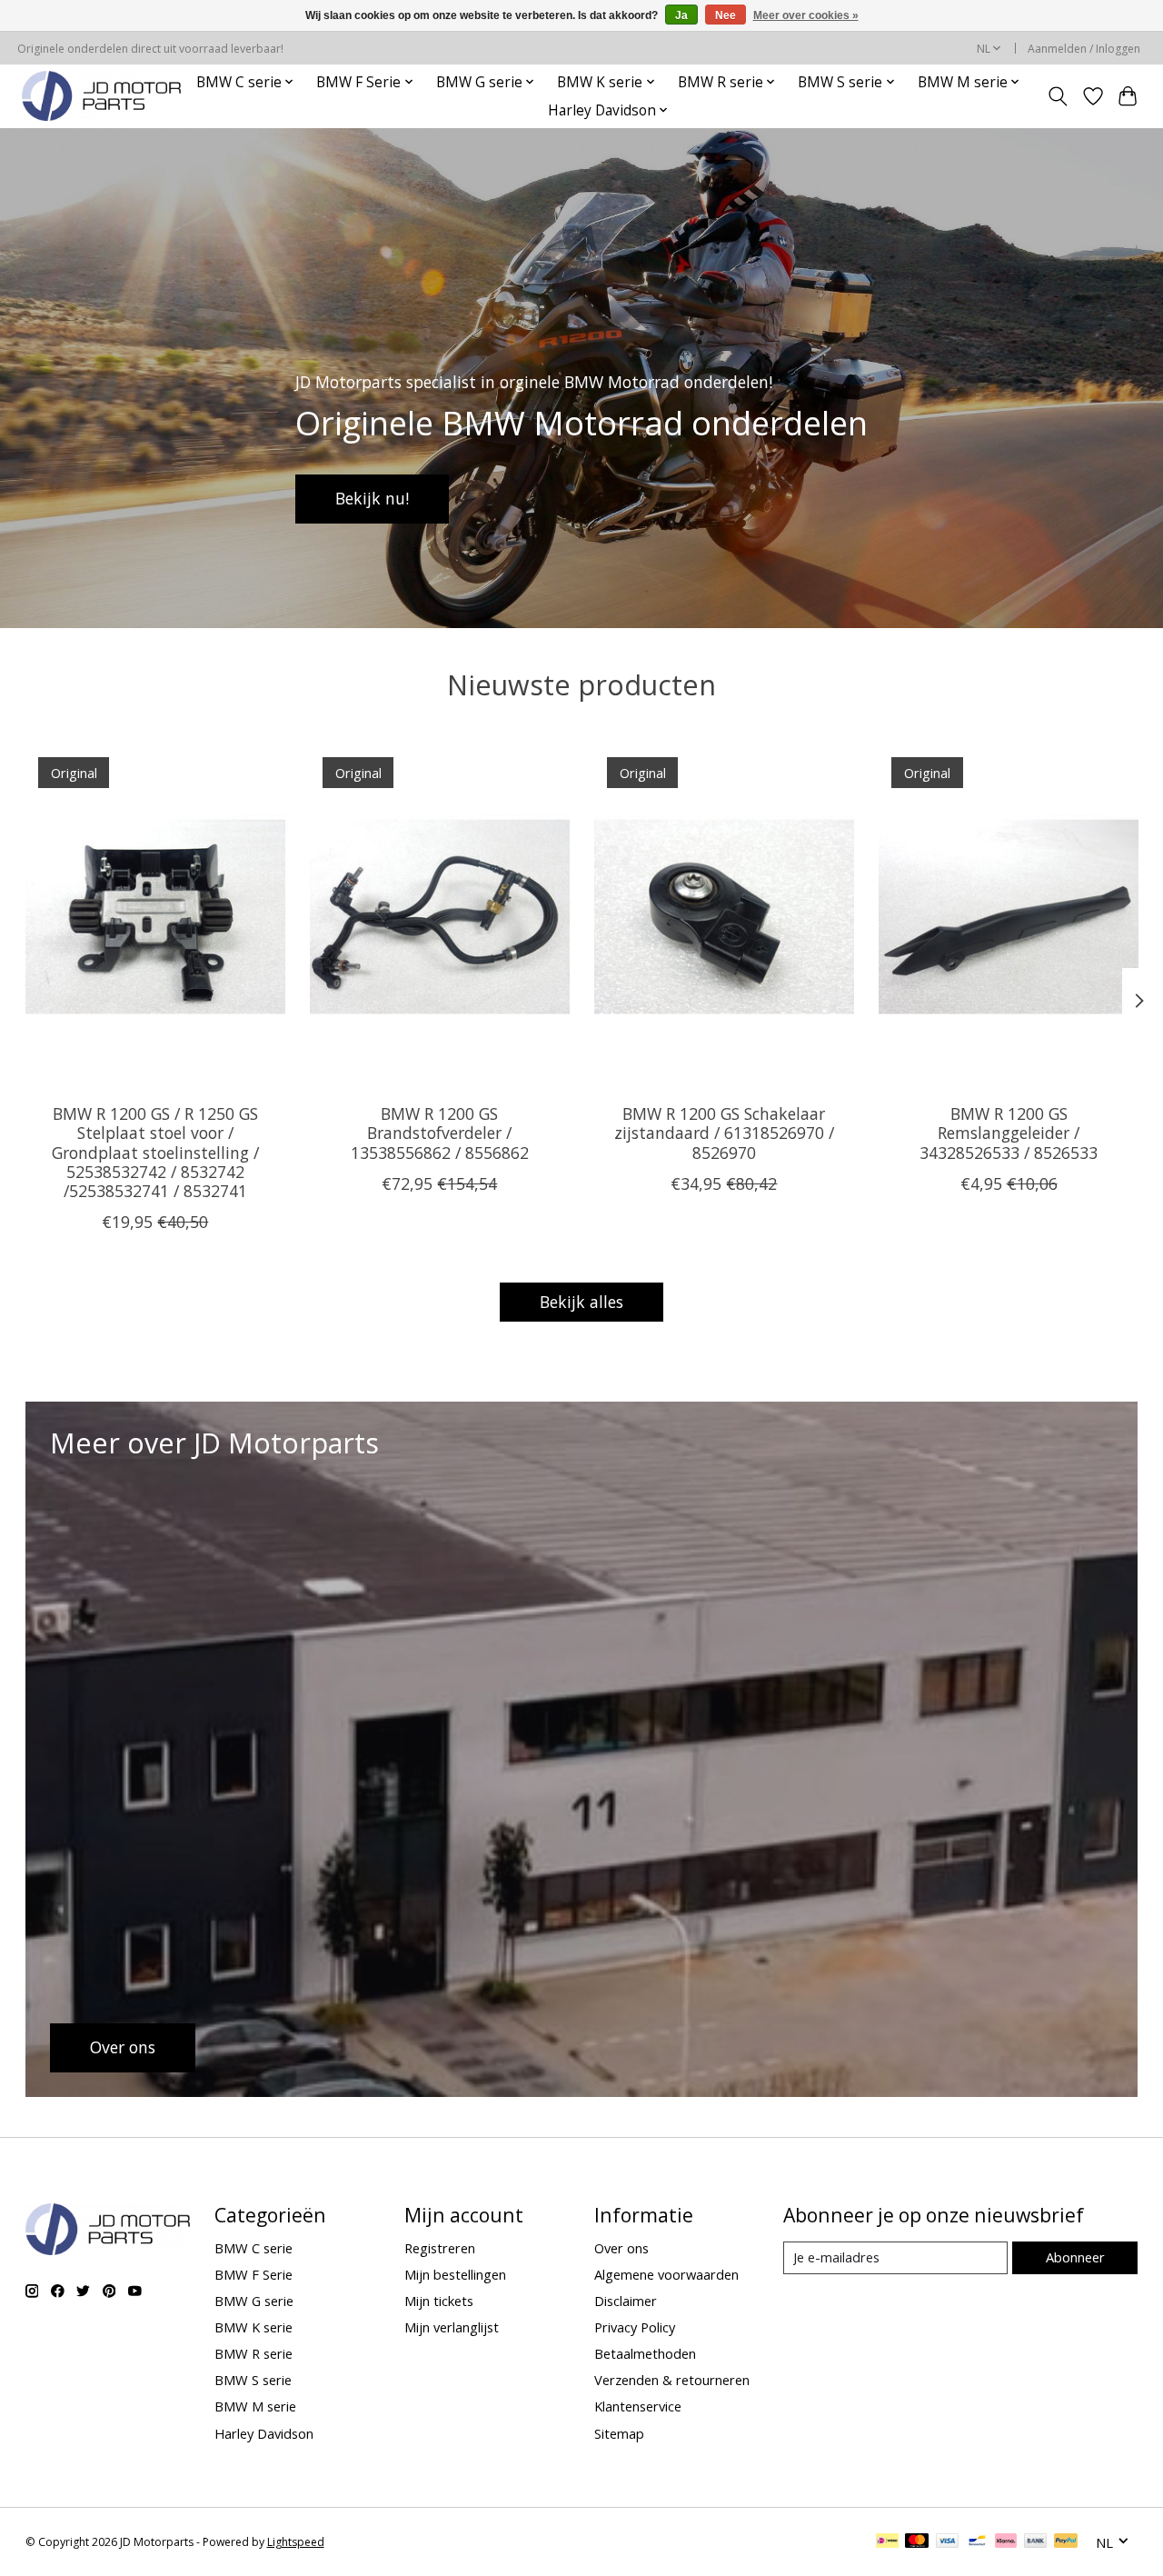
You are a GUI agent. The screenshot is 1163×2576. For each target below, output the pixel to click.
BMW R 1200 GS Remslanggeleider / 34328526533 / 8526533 (1009, 1133)
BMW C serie (253, 2248)
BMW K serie (253, 2327)
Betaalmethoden (645, 2353)
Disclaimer (626, 2301)
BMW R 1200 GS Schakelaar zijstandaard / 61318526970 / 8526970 (723, 1133)
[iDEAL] (887, 2542)
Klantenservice (638, 2406)
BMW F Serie (253, 2274)
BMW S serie (253, 2380)
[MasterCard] (917, 2542)
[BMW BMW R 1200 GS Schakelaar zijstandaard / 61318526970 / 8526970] (724, 917)
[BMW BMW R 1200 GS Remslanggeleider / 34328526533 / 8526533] (1009, 917)
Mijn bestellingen (455, 2274)
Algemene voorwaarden (666, 2274)
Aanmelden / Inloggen (1084, 49)
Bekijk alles (581, 1302)
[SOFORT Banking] (1006, 2542)
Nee (726, 15)
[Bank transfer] (1036, 2542)
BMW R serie (253, 2353)
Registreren (440, 2248)
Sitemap (619, 2433)
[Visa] (948, 2542)
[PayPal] (1066, 2542)
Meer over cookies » (806, 15)
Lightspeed (296, 2542)
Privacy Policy (635, 2327)
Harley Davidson (264, 2433)
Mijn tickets (439, 2301)
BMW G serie (254, 2301)
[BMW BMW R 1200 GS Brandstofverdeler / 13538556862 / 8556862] (440, 917)
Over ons (621, 2248)
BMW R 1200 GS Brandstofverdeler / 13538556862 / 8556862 (439, 1133)
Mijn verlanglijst (452, 2327)
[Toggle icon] (1057, 96)
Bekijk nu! (372, 498)
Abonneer (1075, 2257)
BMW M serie (255, 2406)
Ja (681, 15)
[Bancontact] (977, 2542)
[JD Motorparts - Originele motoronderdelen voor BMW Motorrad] (101, 96)
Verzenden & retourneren (672, 2380)
